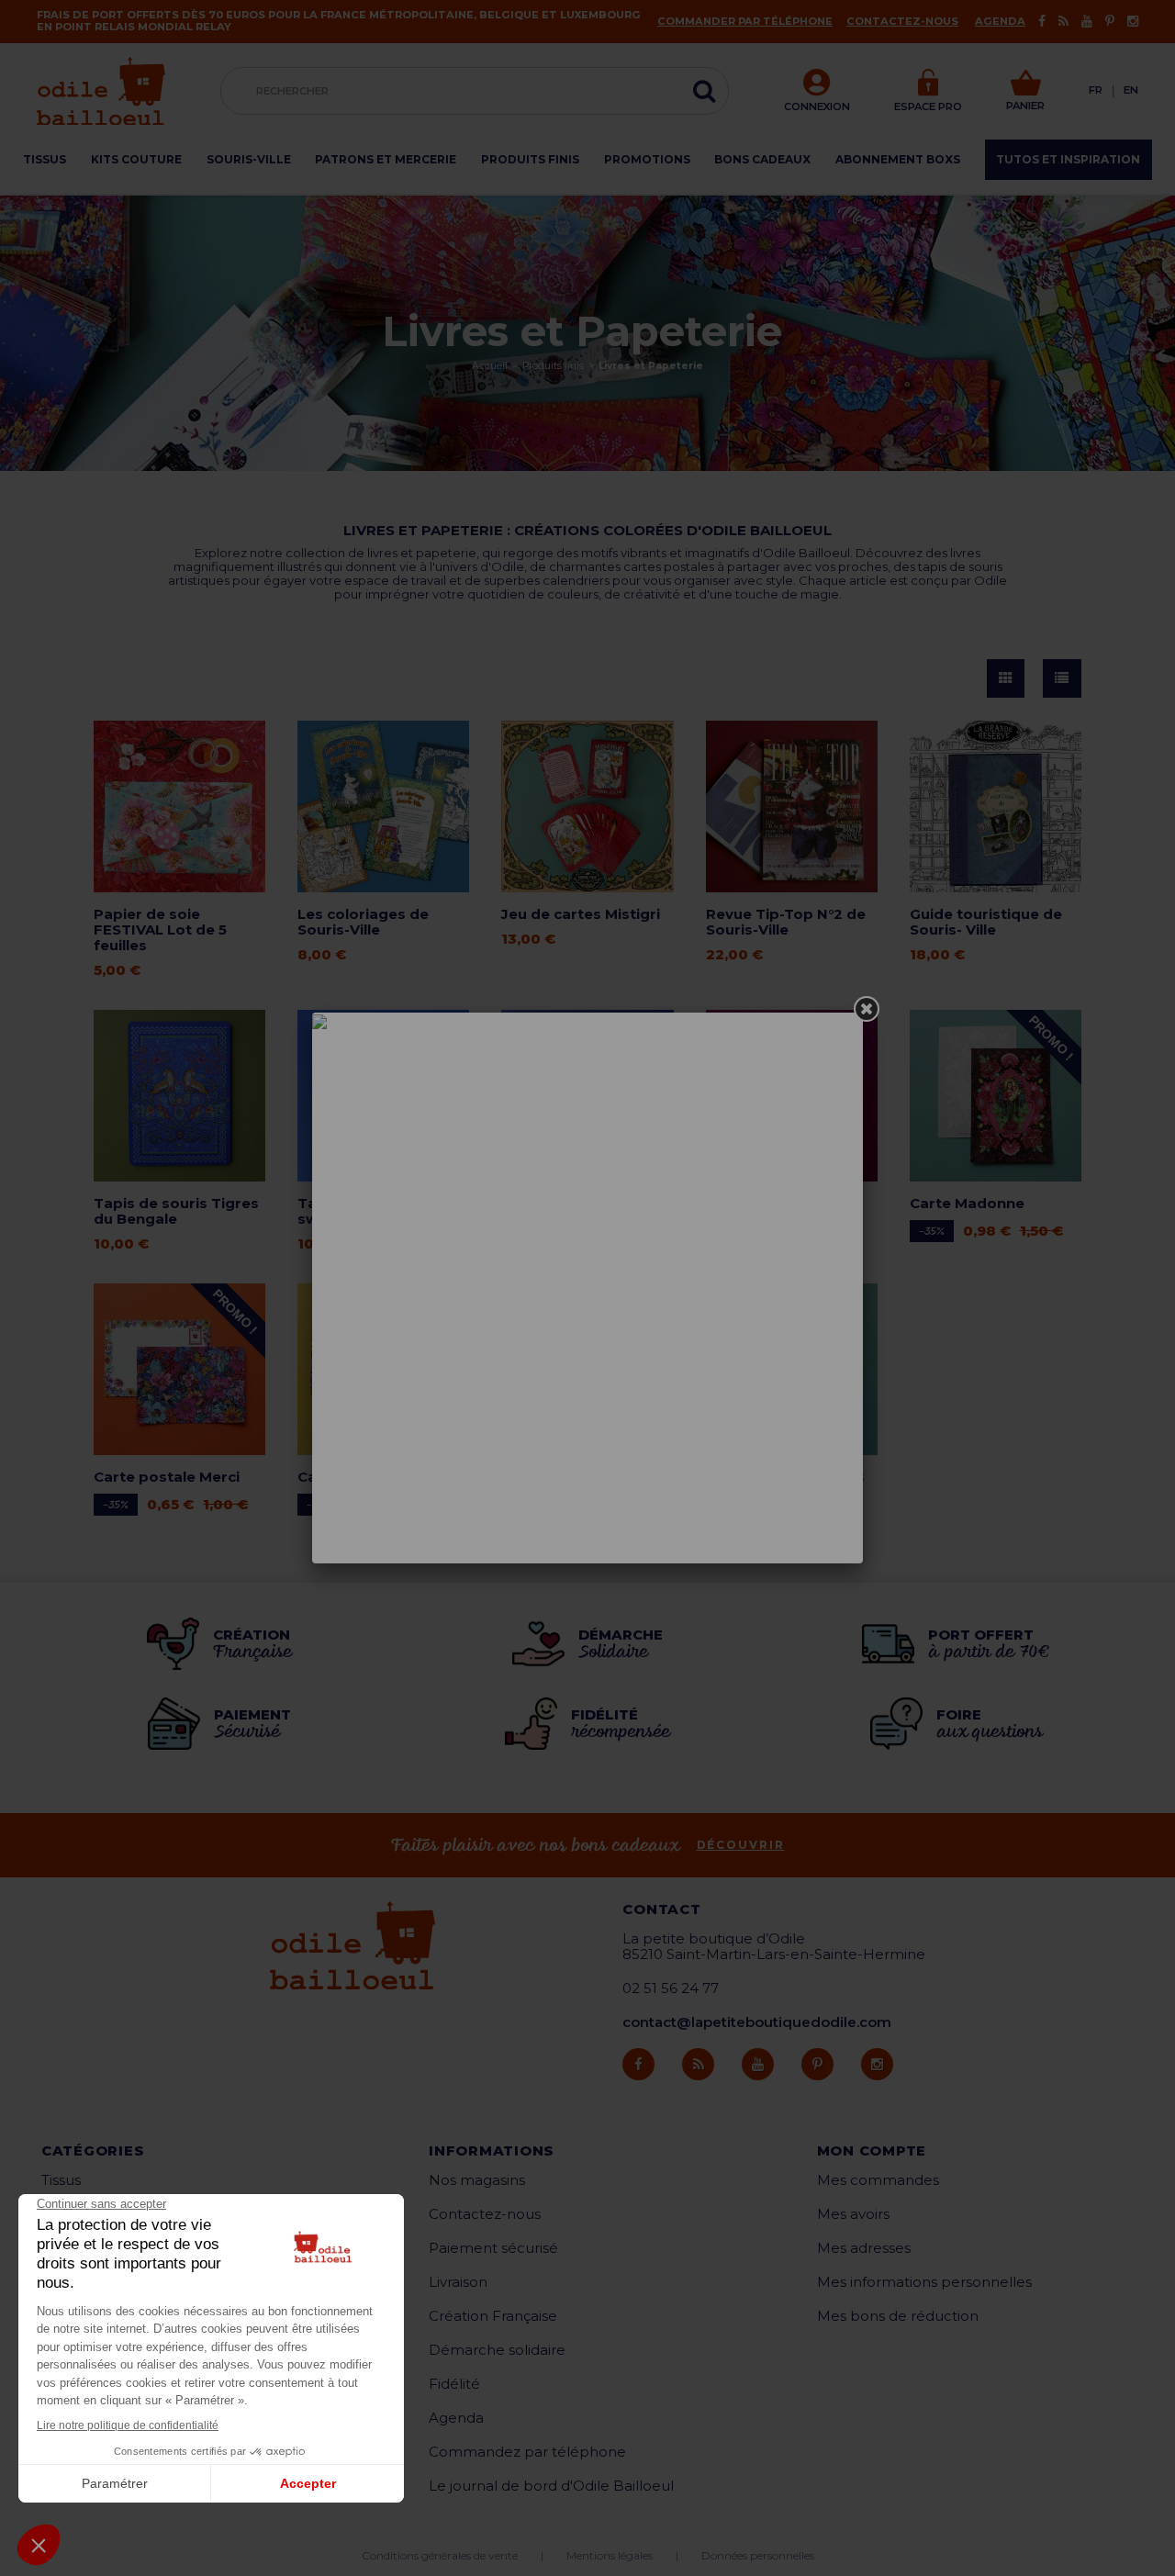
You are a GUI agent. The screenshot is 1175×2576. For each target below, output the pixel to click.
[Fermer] (867, 1009)
